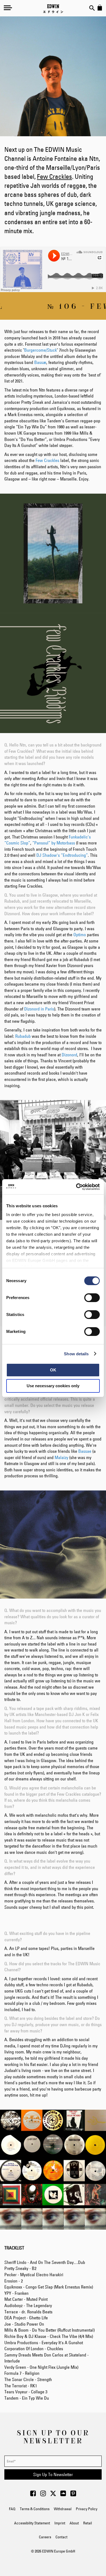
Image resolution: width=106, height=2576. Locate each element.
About (74, 2523)
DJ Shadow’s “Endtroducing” (62, 855)
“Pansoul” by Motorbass (54, 843)
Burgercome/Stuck (40, 350)
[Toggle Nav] (8, 8)
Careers (45, 2537)
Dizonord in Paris (39, 1009)
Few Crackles (54, 177)
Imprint (60, 2523)
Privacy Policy (87, 2509)
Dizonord (69, 1055)
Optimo (80, 935)
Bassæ (40, 362)
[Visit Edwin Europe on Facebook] (33, 2495)
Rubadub (23, 1036)
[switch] (92, 1298)
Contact (61, 2537)
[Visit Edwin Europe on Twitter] (53, 2495)
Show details (76, 1354)
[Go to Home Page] (53, 9)
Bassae (85, 1451)
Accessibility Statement (32, 2523)
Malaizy (61, 1457)
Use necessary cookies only (53, 1386)
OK (53, 1370)
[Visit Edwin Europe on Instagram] (43, 2495)
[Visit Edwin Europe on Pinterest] (73, 2495)
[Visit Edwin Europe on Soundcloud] (63, 2495)
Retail (88, 2523)
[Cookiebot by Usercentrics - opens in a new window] (76, 1187)
